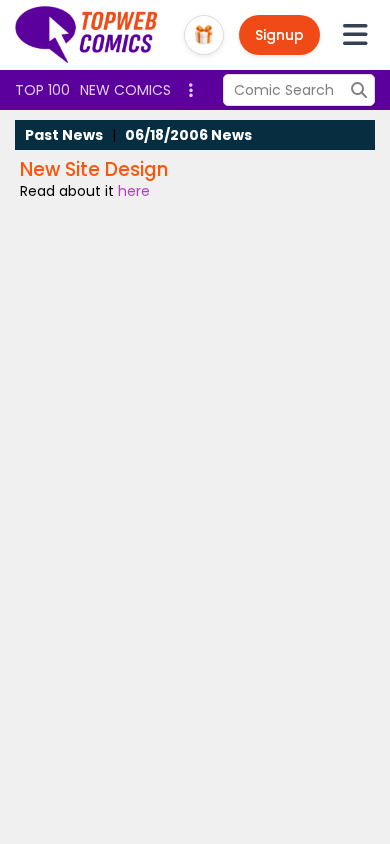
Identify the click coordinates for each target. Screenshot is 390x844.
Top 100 (42, 90)
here (134, 191)
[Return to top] (87, 35)
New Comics (125, 90)
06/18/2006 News (188, 135)
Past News (64, 135)
